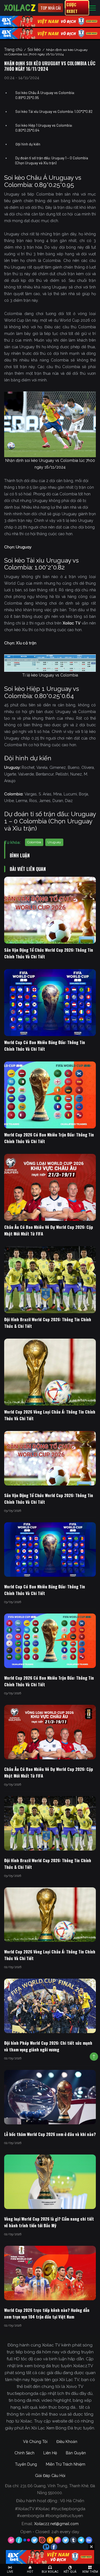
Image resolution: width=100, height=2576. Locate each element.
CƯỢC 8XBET (72, 8)
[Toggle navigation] (92, 8)
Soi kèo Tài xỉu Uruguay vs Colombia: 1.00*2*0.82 (54, 111)
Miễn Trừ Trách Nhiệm (66, 2464)
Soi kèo (34, 50)
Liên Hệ (50, 2453)
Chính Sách (24, 2453)
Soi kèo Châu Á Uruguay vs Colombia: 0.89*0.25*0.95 (45, 95)
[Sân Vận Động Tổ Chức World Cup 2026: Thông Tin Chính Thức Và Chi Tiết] (50, 910)
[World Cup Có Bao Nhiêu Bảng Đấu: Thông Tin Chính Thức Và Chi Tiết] (50, 1003)
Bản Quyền (76, 2453)
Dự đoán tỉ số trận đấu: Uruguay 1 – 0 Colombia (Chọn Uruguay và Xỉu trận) (52, 160)
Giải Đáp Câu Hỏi (50, 2476)
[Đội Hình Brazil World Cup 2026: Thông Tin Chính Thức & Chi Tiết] (50, 1280)
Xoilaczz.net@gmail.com (56, 2524)
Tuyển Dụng (26, 2464)
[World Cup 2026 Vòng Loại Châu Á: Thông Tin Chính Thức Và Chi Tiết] (50, 1372)
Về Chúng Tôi (35, 2442)
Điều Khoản (67, 2442)
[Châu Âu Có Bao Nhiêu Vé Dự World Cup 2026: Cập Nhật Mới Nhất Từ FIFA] (50, 1187)
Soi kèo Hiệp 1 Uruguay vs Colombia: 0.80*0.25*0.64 (44, 128)
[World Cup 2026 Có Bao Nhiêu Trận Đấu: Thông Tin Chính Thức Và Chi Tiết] (50, 1095)
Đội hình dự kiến (28, 144)
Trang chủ (13, 50)
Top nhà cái (51, 8)
